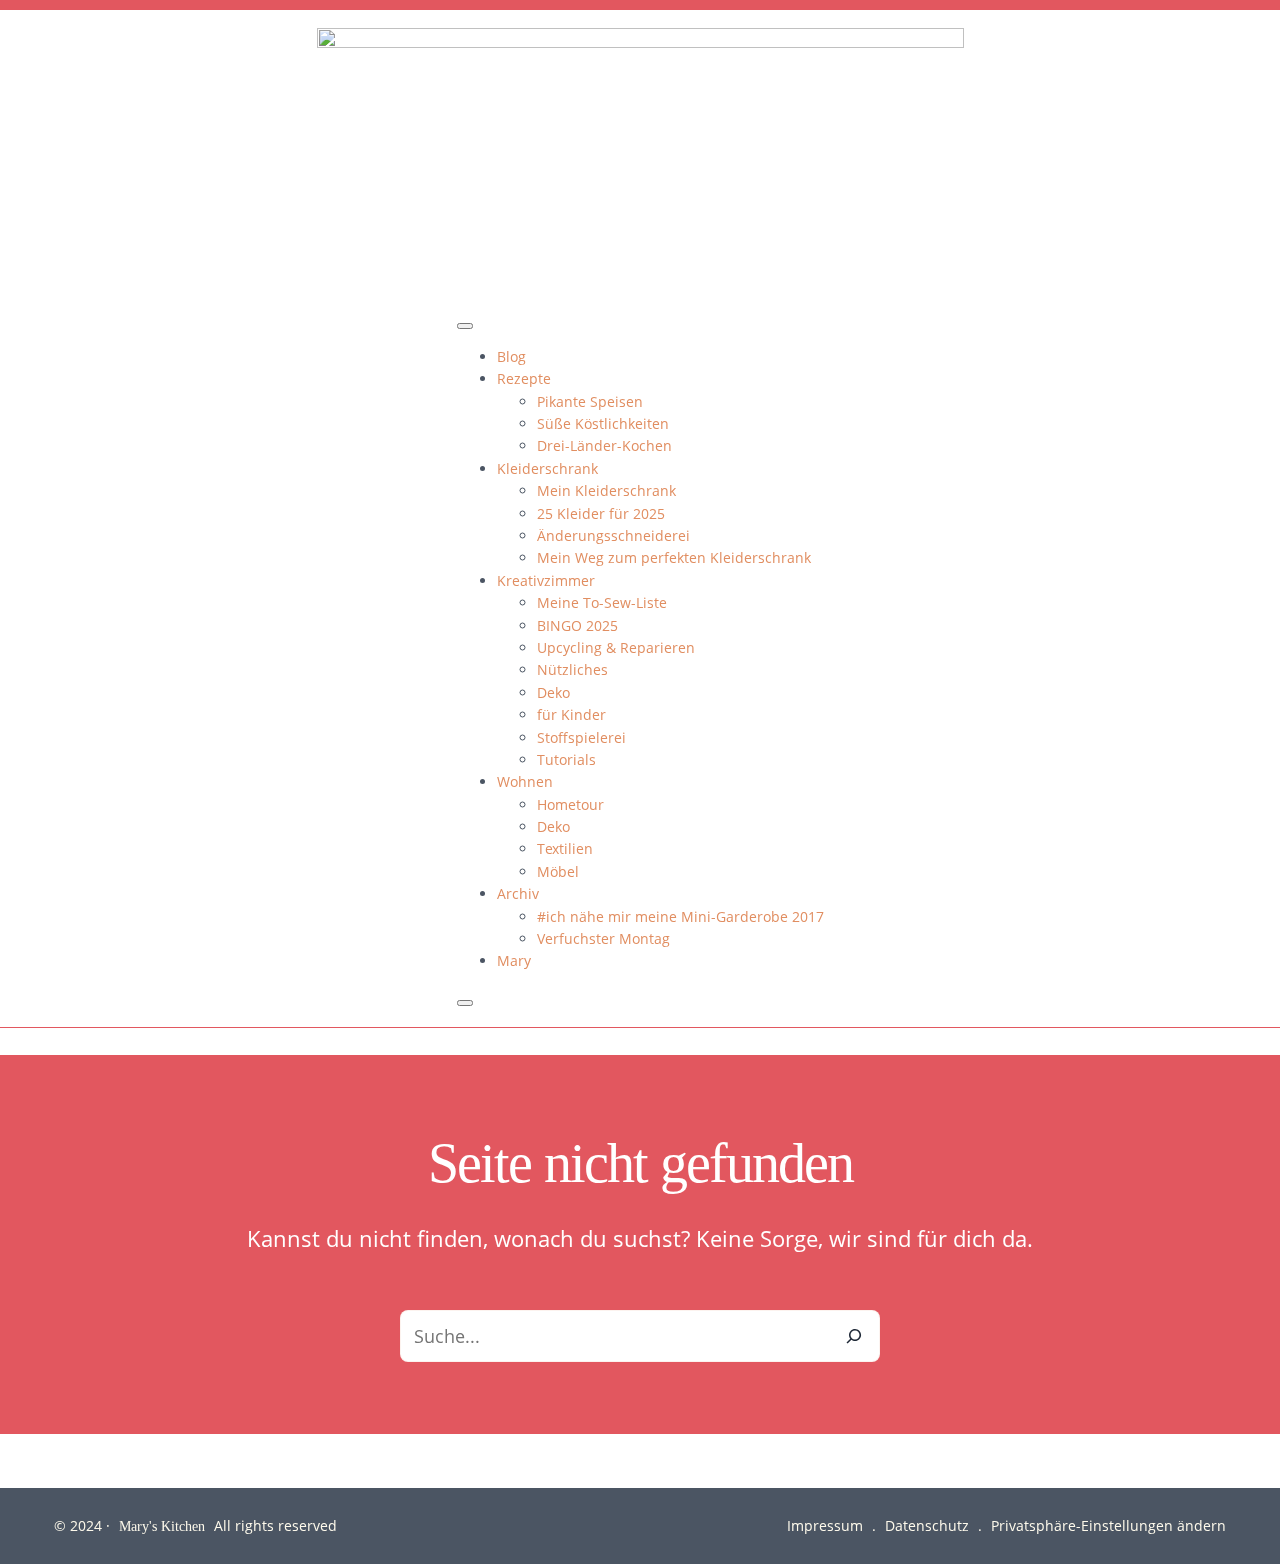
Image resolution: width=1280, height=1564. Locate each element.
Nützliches (572, 669)
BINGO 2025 (577, 625)
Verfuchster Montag (603, 938)
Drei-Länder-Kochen (604, 445)
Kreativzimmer (546, 580)
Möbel (558, 871)
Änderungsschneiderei (613, 535)
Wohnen (525, 781)
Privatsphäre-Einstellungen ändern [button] (1108, 1525)
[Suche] (854, 1336)
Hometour (570, 804)
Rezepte (524, 378)
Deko (553, 692)
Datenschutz (927, 1525)
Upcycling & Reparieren (616, 647)
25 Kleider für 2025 (601, 513)
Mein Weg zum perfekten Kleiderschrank (674, 557)
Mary (514, 960)
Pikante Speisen (590, 401)
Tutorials (566, 759)
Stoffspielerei (581, 737)
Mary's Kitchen (162, 1525)
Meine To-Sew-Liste (602, 602)
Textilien (565, 848)
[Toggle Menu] (465, 326)
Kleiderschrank (547, 468)
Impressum (825, 1525)
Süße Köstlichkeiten (603, 423)
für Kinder (571, 714)
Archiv (518, 893)
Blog (511, 356)
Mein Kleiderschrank (606, 490)
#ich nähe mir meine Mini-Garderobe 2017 (680, 916)
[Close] (465, 1003)
